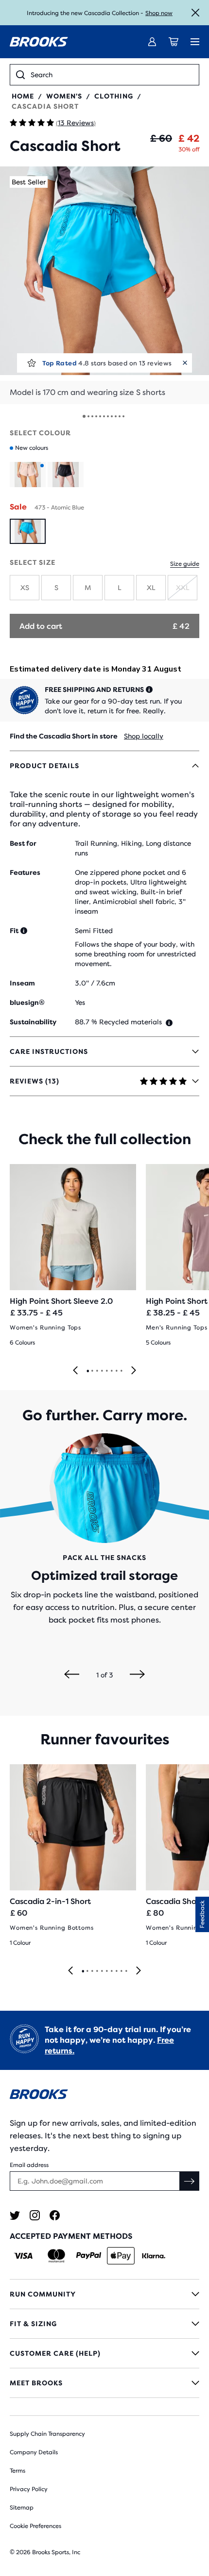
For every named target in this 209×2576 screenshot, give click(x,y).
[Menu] (195, 42)
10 (120, 416)
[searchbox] (112, 75)
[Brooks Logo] (104, 2096)
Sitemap (22, 2508)
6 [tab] (111, 1371)
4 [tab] (102, 1371)
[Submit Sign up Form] (190, 2181)
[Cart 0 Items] (174, 42)
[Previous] (75, 1371)
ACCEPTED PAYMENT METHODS (71, 2236)
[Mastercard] (56, 2256)
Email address (29, 2165)
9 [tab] (121, 1971)
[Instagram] (35, 2215)
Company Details (34, 2452)
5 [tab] (106, 1371)
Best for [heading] (23, 843)
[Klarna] (153, 2256)
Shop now (159, 13)
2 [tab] (92, 1371)
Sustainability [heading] (33, 1022)
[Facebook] (55, 2215)
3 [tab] (97, 1371)
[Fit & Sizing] (104, 2324)
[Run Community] (104, 2294)
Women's (64, 96)
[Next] (134, 1371)
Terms (17, 2471)
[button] (104, 285)
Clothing (114, 96)
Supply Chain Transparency (47, 2434)
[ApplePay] (121, 2256)
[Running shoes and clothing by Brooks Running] (39, 42)
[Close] (195, 13)
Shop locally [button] (144, 736)
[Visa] (24, 2256)
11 (123, 416)
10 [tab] (126, 1971)
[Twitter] (15, 2215)
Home (23, 96)
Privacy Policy (29, 2489)
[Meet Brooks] (104, 2383)
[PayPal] (89, 2256)
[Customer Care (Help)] (104, 2353)
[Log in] (152, 42)
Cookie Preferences (35, 2526)
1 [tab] (87, 1371)
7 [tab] (116, 1371)
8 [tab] (121, 1371)
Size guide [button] (185, 564)
